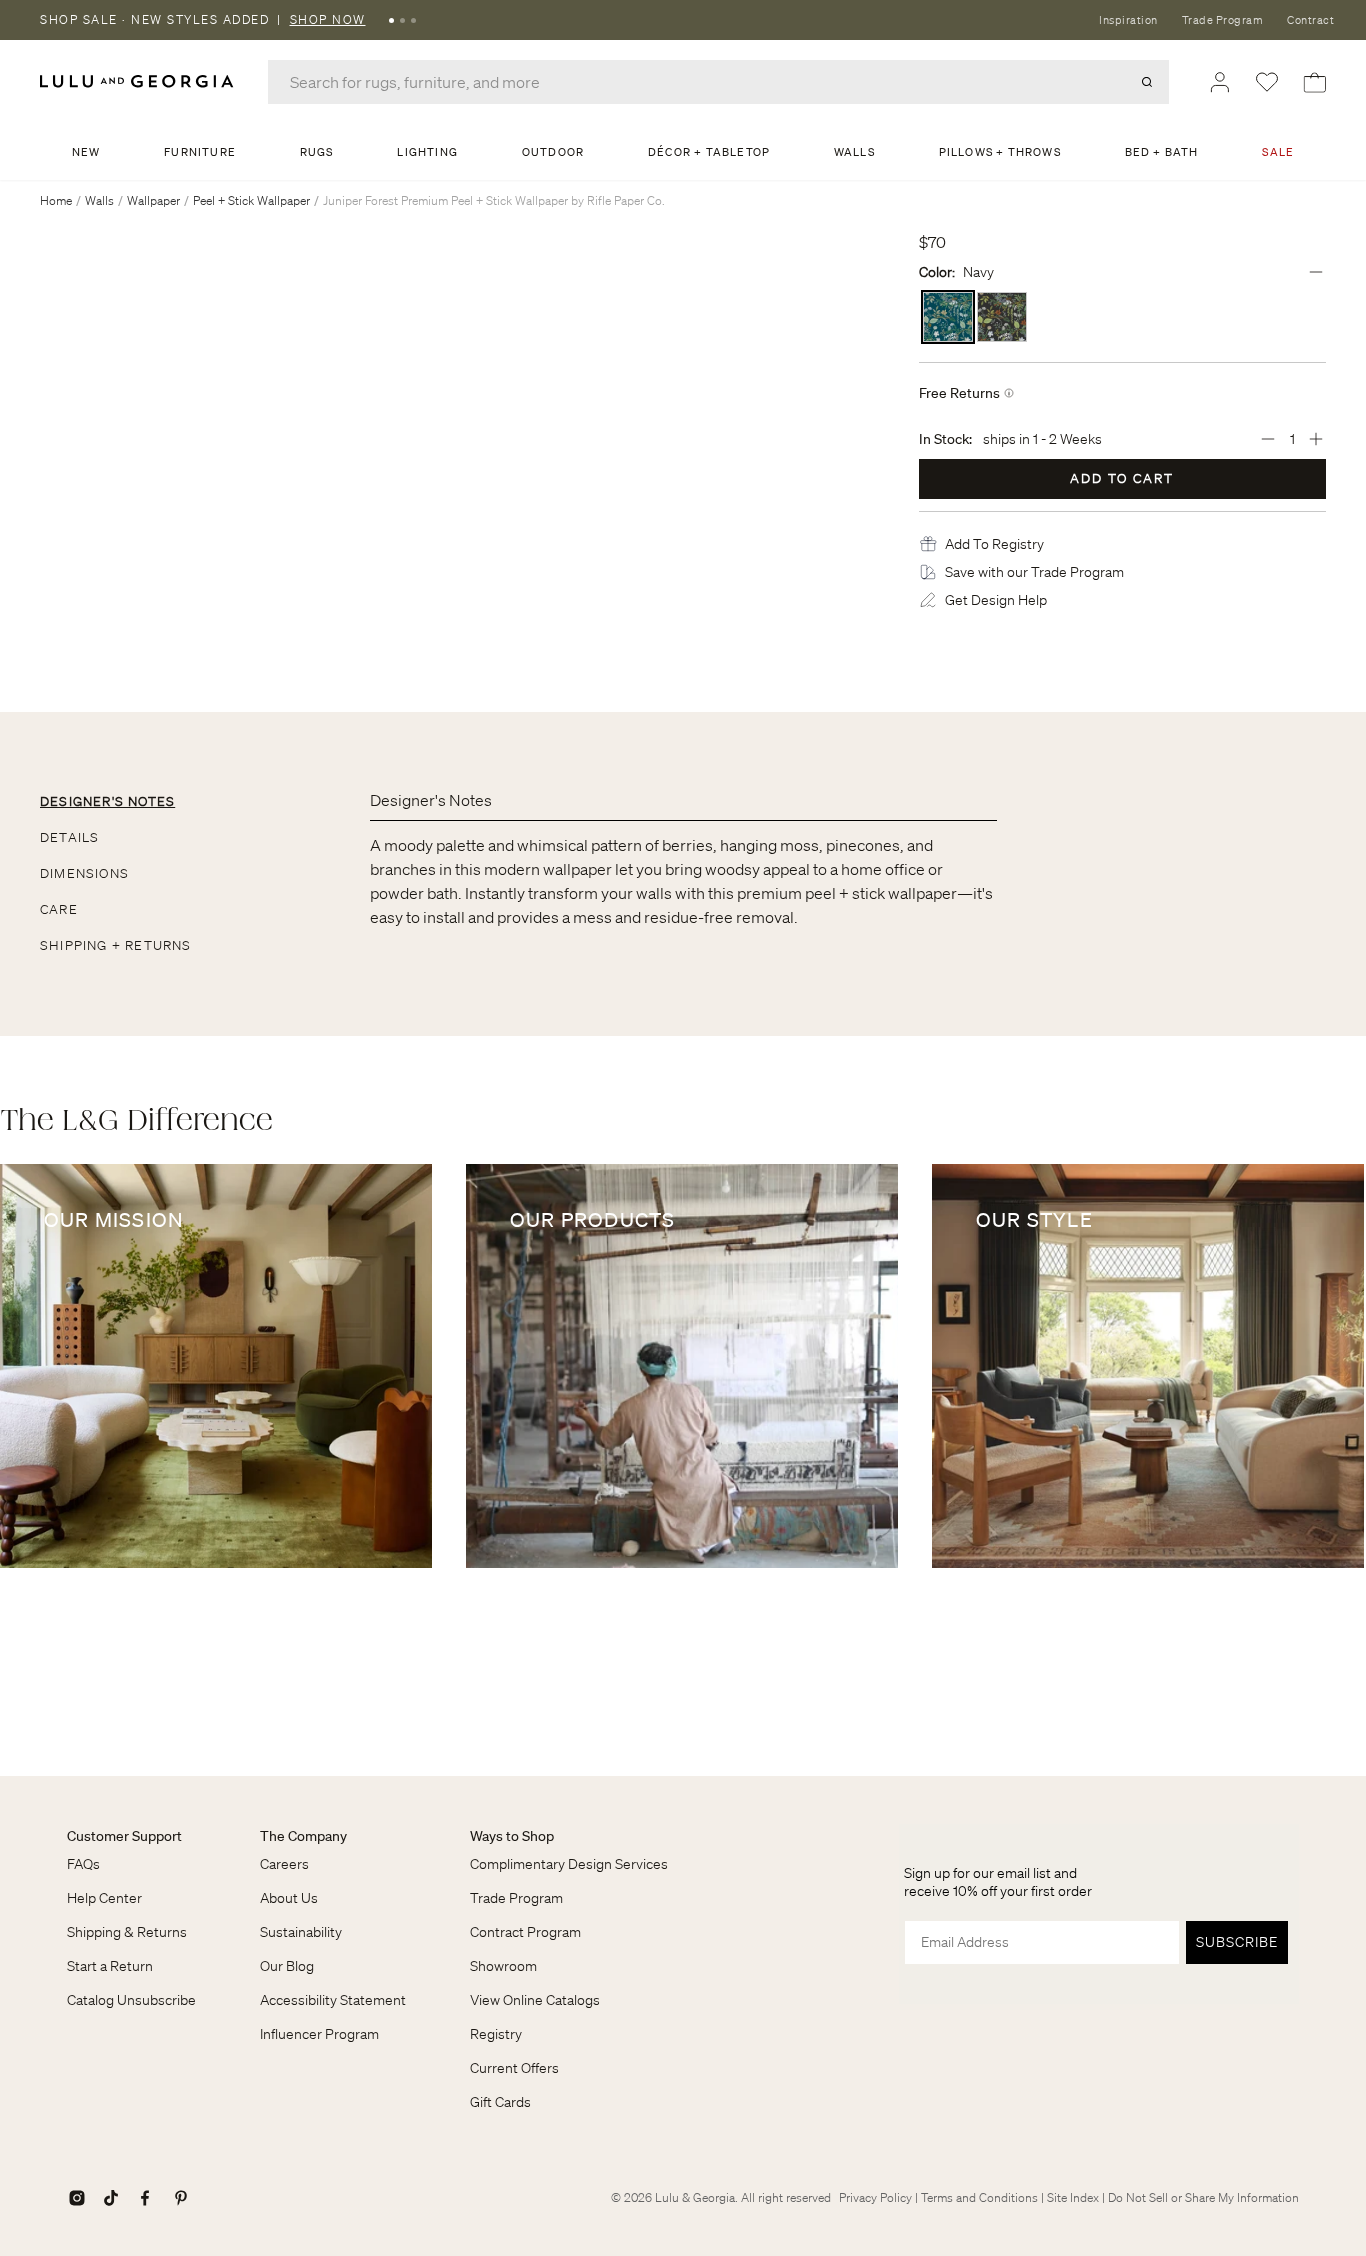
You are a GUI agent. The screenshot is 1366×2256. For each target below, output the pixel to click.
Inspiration (1128, 20)
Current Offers (514, 2068)
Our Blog (287, 1966)
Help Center (104, 1898)
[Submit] (1147, 82)
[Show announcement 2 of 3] (402, 20)
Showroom (503, 1966)
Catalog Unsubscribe (131, 2000)
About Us (289, 1898)
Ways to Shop (512, 1836)
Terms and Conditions (979, 2197)
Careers (284, 1864)
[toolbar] (683, 20)
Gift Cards (500, 2102)
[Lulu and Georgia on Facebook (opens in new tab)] (145, 2198)
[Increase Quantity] (1316, 439)
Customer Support (124, 1836)
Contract (1310, 20)
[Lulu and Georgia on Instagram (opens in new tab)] (77, 2198)
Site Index (1073, 2197)
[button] (994, 544)
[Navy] (948, 317)
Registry (496, 2034)
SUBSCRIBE (1237, 1942)
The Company (303, 1836)
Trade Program (1223, 20)
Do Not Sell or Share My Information (1203, 2197)
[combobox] (718, 82)
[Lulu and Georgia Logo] (140, 81)
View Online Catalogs (535, 2000)
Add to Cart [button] (1122, 478)
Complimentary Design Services (569, 1864)
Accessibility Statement (333, 2000)
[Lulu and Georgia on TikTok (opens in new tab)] (111, 2198)
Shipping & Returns (127, 1932)
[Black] (1002, 317)
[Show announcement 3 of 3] (413, 20)
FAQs (83, 1864)
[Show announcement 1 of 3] (391, 20)
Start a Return (110, 1966)
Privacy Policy (875, 2197)
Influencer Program (319, 2034)
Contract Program (525, 1932)
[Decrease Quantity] (1268, 439)
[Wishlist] (1267, 82)
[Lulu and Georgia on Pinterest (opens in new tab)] (181, 2198)
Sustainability (301, 1932)
